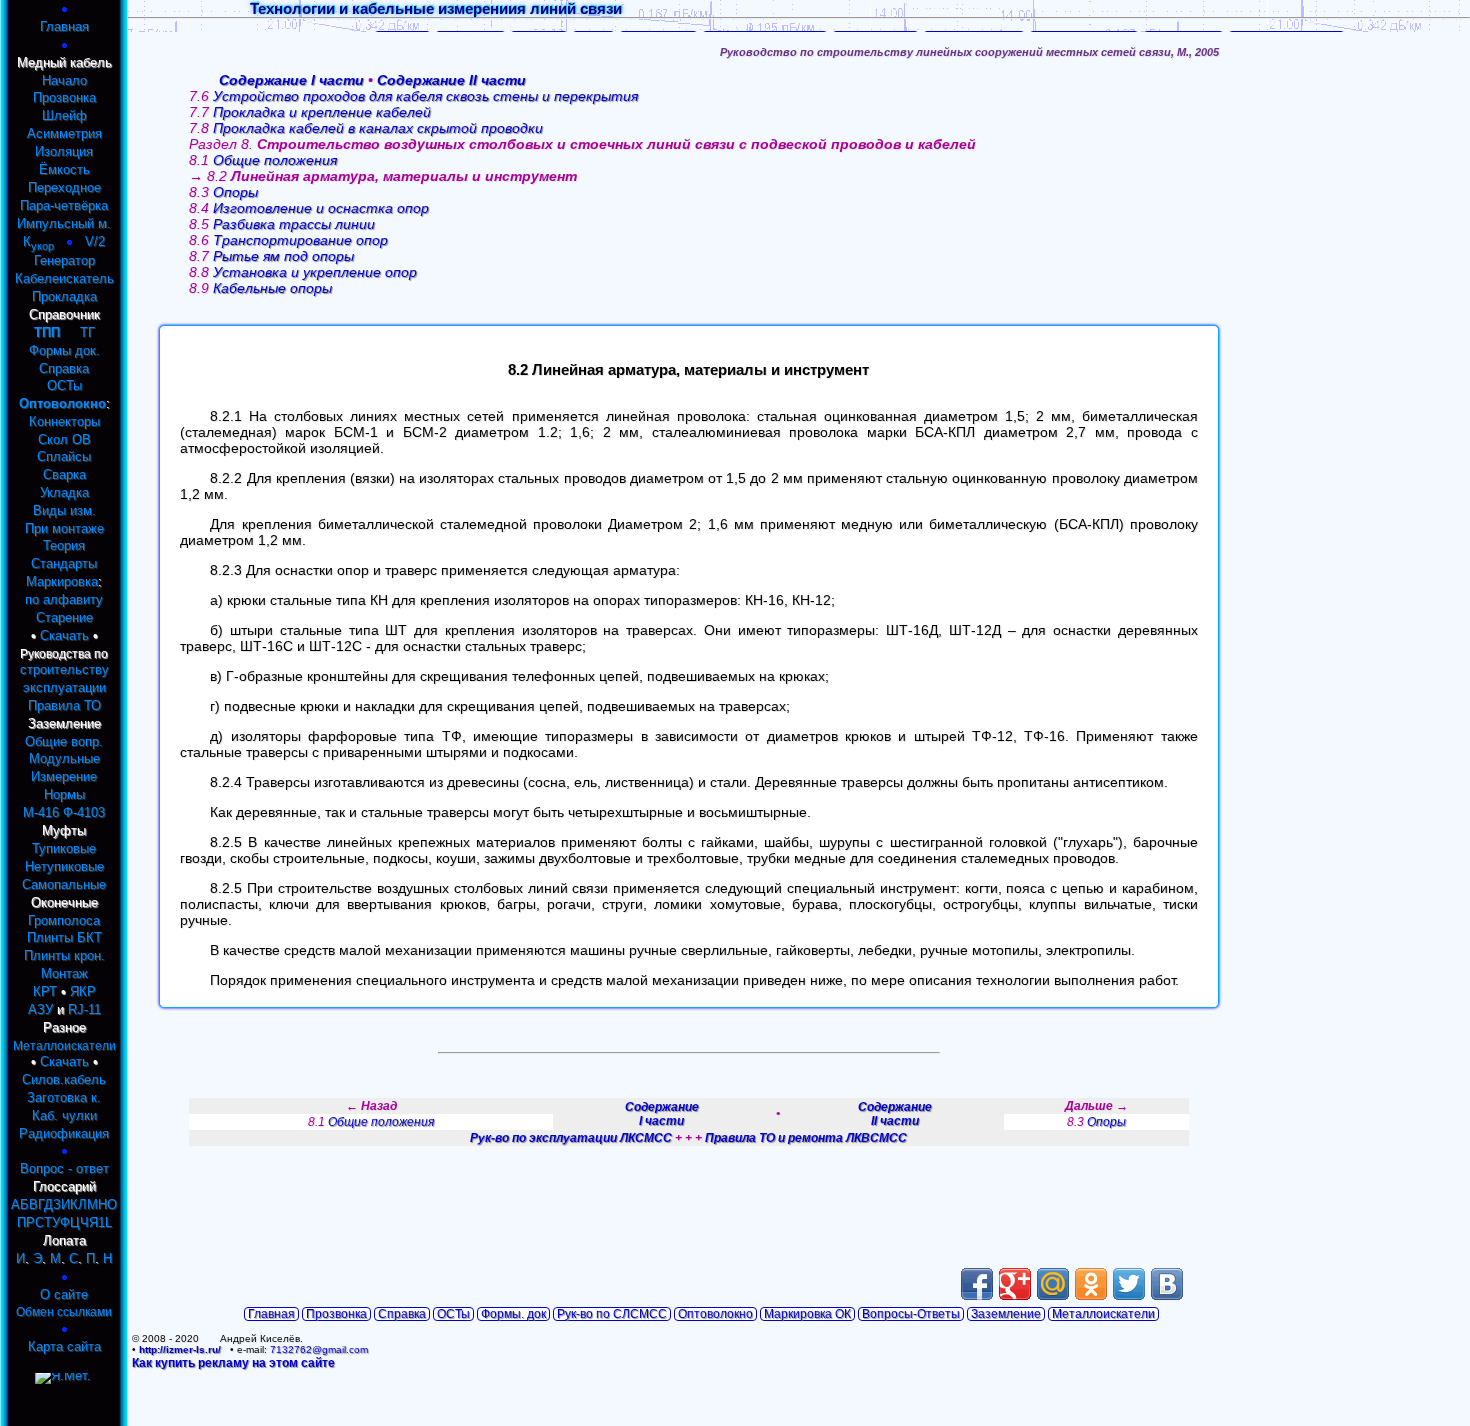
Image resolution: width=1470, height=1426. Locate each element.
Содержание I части (291, 80)
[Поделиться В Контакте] (1167, 1284)
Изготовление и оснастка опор (321, 208)
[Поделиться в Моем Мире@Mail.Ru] (1053, 1284)
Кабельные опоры (272, 288)
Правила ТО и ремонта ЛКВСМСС (806, 1138)
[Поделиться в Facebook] (977, 1284)
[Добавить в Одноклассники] (1091, 1284)
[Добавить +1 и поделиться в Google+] (1015, 1284)
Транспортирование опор (300, 240)
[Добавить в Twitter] (1129, 1284)
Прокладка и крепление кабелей (322, 112)
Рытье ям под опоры (283, 256)
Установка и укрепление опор (315, 272)
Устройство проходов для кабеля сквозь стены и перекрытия (425, 96)
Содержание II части (451, 80)
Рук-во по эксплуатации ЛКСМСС (571, 1138)
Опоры (235, 192)
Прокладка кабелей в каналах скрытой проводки (378, 128)
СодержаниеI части (662, 1114)
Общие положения (275, 160)
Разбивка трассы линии (294, 224)
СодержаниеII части (895, 1114)
